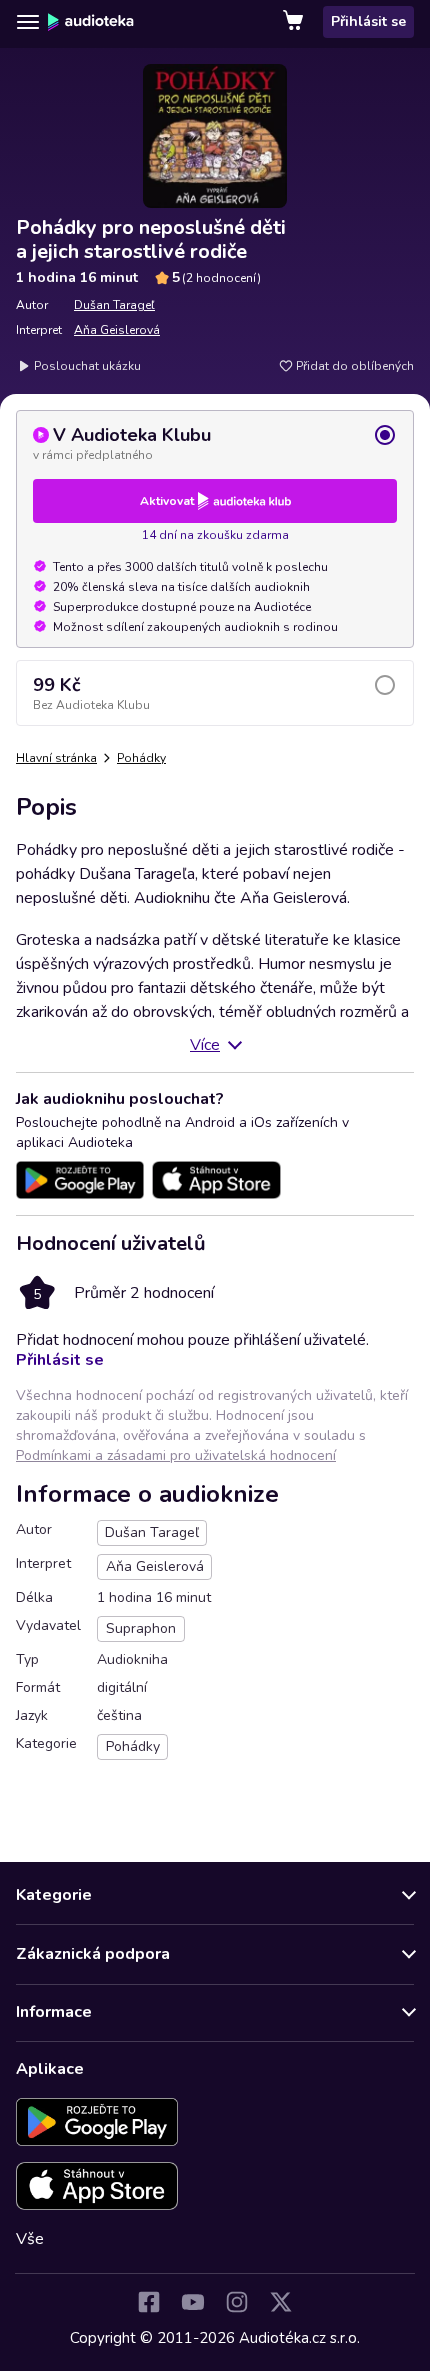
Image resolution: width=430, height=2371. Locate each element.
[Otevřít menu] (28, 22)
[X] (281, 2302)
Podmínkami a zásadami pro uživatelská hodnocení (176, 1455)
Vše (30, 2239)
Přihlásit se (368, 21)
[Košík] (295, 22)
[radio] (215, 443)
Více (205, 1045)
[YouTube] (193, 2302)
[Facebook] (149, 2302)
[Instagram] (237, 2302)
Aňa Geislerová (117, 330)
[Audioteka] (91, 22)
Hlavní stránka (56, 758)
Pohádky (141, 758)
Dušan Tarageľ (114, 305)
